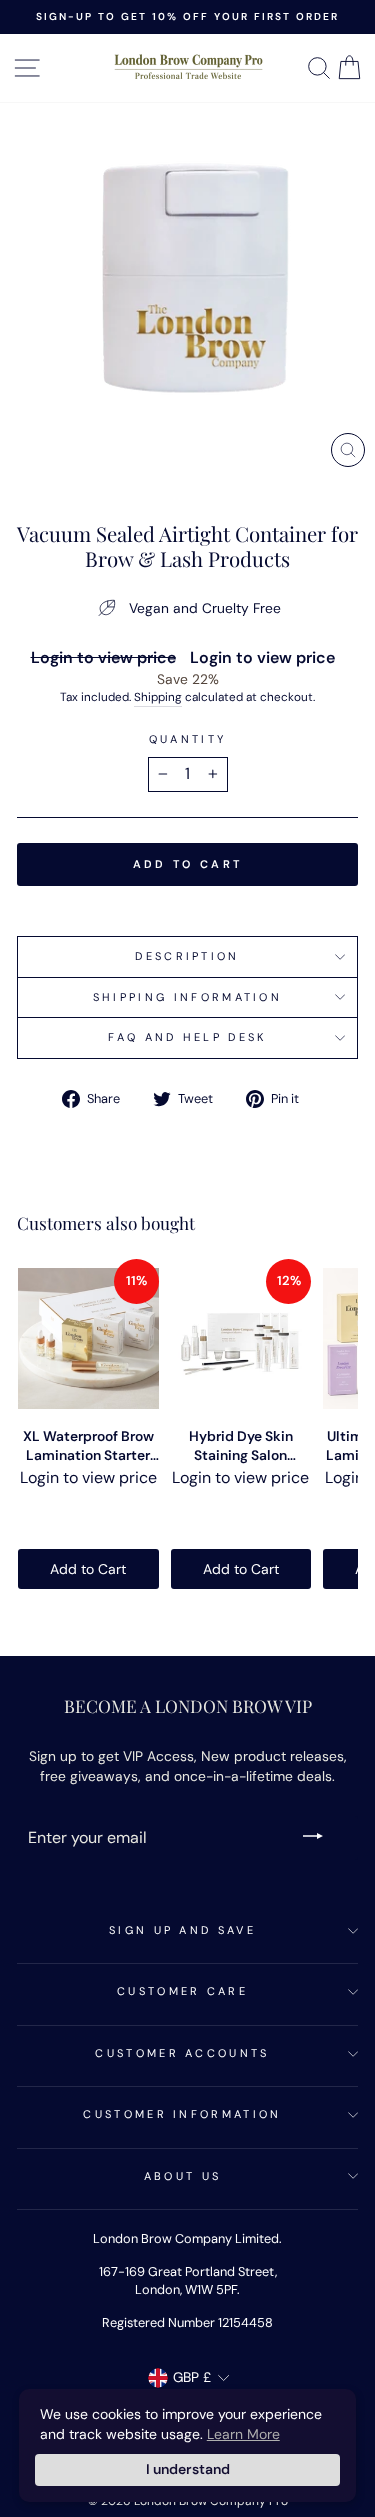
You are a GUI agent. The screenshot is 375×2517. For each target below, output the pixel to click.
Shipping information (187, 997)
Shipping (158, 697)
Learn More (243, 2434)
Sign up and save (182, 1930)
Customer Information (182, 2114)
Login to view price (103, 657)
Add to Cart (88, 1569)
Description (187, 956)
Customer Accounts (182, 2053)
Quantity (188, 739)
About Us (183, 2176)
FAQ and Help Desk (187, 1037)
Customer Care (182, 1991)
